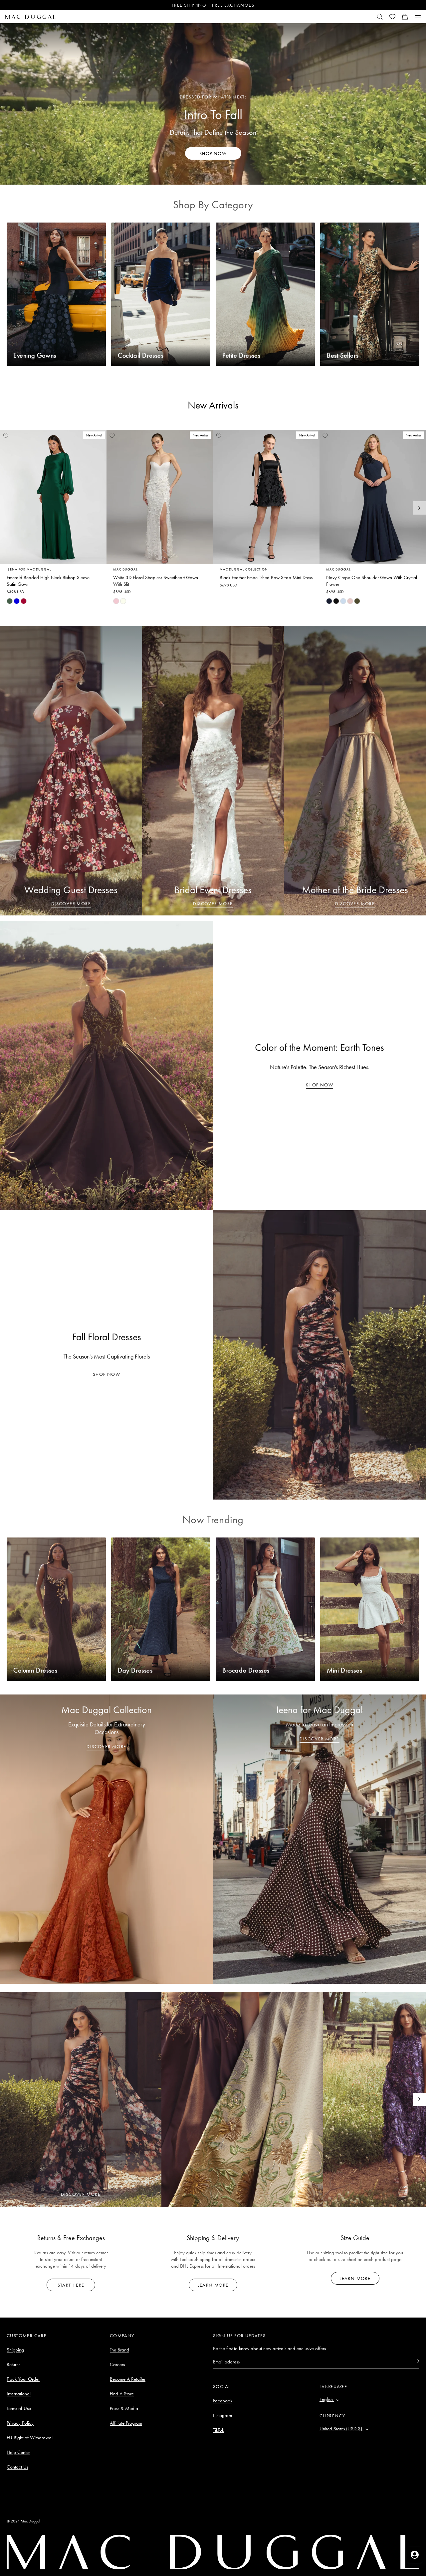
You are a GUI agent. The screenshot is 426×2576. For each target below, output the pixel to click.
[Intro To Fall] (213, 104)
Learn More (213, 2285)
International (19, 2394)
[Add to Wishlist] (6, 436)
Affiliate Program (126, 2423)
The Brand (119, 2350)
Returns (13, 2364)
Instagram (222, 2415)
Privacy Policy (20, 2423)
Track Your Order (23, 2379)
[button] (405, 17)
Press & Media (124, 2408)
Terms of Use (19, 2408)
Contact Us (17, 2467)
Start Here (71, 2285)
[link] (10, 601)
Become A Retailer (128, 2379)
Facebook (223, 2401)
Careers (117, 2364)
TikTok (218, 2430)
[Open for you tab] (415, 2555)
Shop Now (319, 1085)
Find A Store (122, 2394)
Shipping (15, 2350)
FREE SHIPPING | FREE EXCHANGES (213, 5)
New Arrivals (213, 405)
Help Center (18, 2452)
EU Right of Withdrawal (30, 2438)
